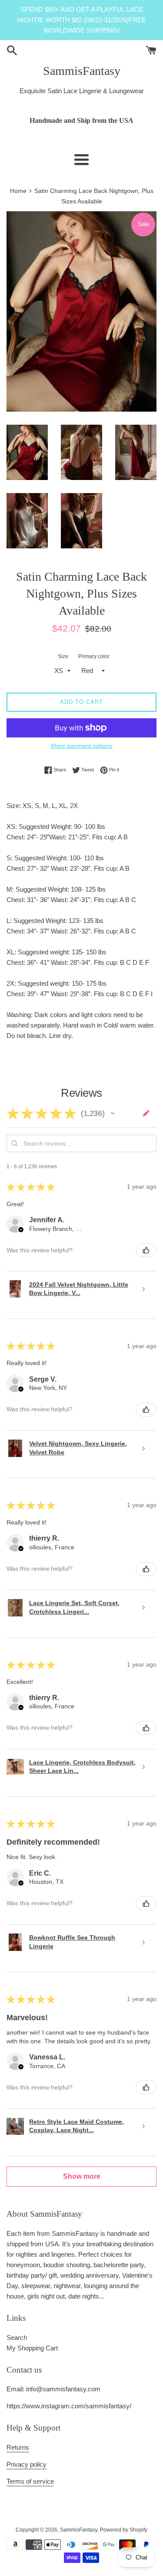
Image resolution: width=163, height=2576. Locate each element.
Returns (18, 2447)
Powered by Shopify (124, 2530)
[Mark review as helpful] (146, 1250)
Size (63, 656)
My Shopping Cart (32, 2348)
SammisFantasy (82, 71)
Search (17, 2338)
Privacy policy (27, 2464)
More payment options (82, 746)
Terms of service (30, 2481)
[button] (113, 1113)
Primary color (94, 656)
